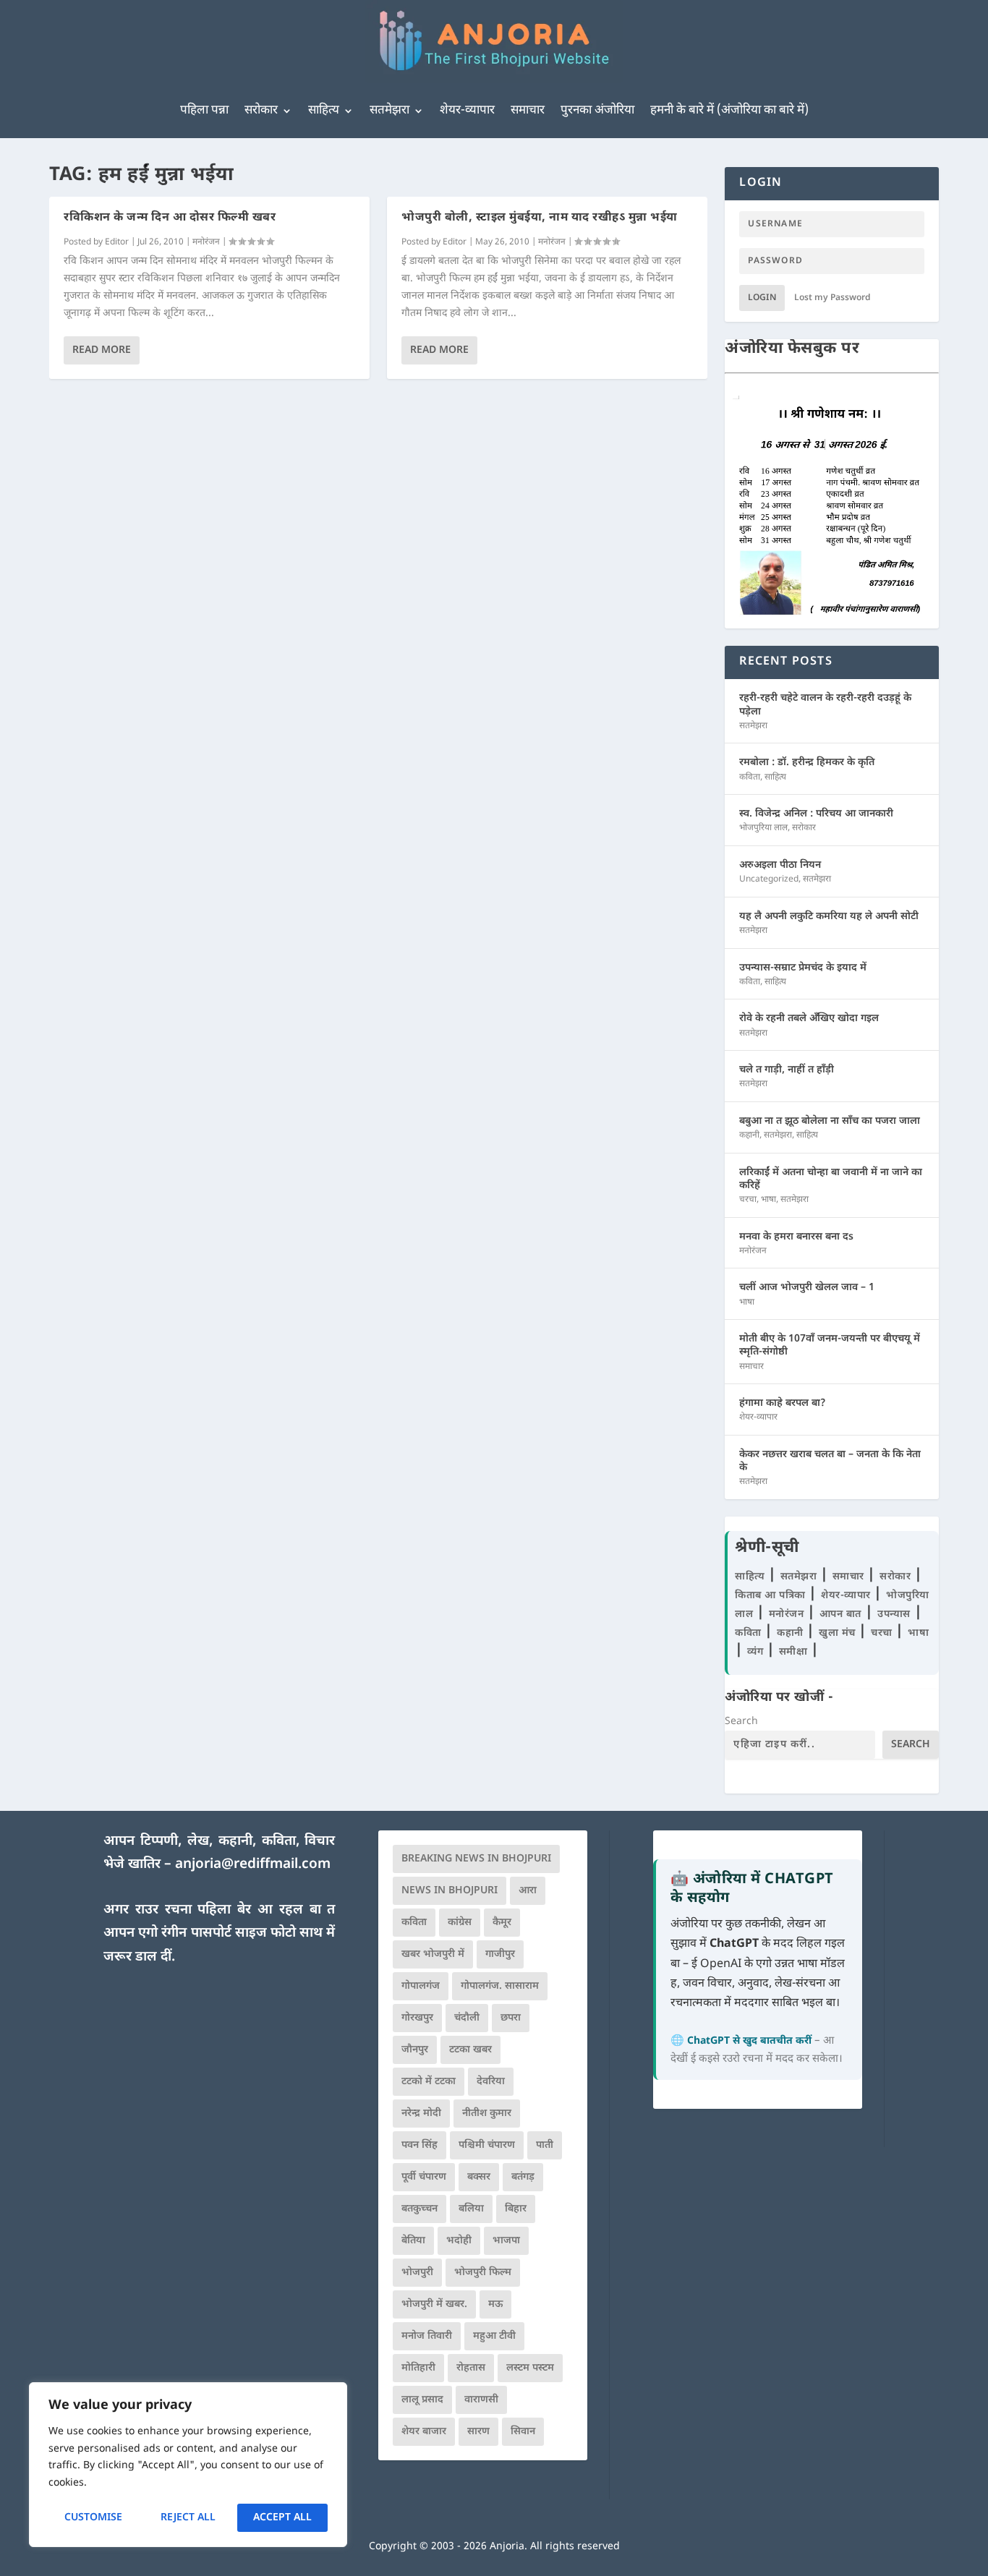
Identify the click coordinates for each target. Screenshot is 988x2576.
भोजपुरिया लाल (763, 828)
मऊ (495, 2304)
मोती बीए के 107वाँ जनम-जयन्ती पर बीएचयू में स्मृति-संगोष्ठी (830, 1345)
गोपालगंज (421, 1986)
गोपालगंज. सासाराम (500, 1986)
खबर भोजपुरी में (433, 1954)
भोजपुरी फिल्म (483, 2273)
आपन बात (840, 1615)
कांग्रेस (460, 1923)
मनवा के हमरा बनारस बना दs (796, 1237)
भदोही (459, 2241)
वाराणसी (481, 2400)
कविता (750, 777)
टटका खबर (470, 2050)
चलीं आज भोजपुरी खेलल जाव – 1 (807, 1288)
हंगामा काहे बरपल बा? (783, 1403)
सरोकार (261, 111)
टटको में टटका (429, 2082)
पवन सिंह (420, 2145)
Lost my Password (832, 298)
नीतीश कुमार (487, 2114)
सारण (478, 2432)
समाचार (528, 111)
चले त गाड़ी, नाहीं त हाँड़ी (787, 1070)
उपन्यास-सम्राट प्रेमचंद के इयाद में (803, 968)
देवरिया (491, 2082)
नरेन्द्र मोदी (421, 2114)
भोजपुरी (417, 2273)
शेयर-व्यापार (467, 111)
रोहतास (471, 2368)
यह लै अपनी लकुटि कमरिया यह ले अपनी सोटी (829, 917)
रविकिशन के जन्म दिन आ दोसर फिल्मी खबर (170, 218)
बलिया (471, 2209)
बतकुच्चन (420, 2209)
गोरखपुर (417, 2018)
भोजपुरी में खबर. (434, 2304)
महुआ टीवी (494, 2336)
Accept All (282, 2518)
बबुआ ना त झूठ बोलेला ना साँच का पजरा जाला (830, 1121)
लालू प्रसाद (422, 2400)
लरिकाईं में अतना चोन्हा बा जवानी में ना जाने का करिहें (831, 1179)
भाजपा (506, 2241)
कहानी (749, 1135)
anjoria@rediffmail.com (253, 1865)
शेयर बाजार (424, 2432)
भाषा (768, 1200)
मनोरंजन (206, 242)
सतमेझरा (389, 111)
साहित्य (324, 111)
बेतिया (413, 2241)
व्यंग (757, 1652)
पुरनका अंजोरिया (597, 111)
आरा (528, 1891)
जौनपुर (415, 2050)
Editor (117, 242)
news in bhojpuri (450, 1891)
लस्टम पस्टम (530, 2368)
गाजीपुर (500, 1954)
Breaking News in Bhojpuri (476, 1859)
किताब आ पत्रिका (772, 1596)
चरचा (748, 1200)
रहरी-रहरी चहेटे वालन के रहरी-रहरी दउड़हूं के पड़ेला (825, 705)
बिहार (516, 2209)
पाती (545, 2145)
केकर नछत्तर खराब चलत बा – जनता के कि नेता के (830, 1461)
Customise (93, 2518)
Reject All (188, 2518)
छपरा (511, 2018)
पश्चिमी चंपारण (487, 2145)
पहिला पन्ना (204, 111)
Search (741, 1722)
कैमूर (502, 1923)
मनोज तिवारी (427, 2336)
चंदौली (467, 2018)
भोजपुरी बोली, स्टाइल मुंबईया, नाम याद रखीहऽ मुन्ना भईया (540, 218)
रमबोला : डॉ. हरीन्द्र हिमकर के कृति (807, 763)
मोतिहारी (418, 2368)
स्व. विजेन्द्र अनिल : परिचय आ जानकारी (816, 814)
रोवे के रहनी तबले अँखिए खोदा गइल (809, 1019)
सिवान (523, 2432)
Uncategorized (769, 879)
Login (762, 298)
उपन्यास (894, 1615)
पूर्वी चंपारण (424, 2177)
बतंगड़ (523, 2177)
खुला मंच (839, 1633)
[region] (188, 2465)
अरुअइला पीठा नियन (780, 865)
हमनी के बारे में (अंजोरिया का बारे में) (729, 111)
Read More (102, 350)
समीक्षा (795, 1652)
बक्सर (479, 2177)
